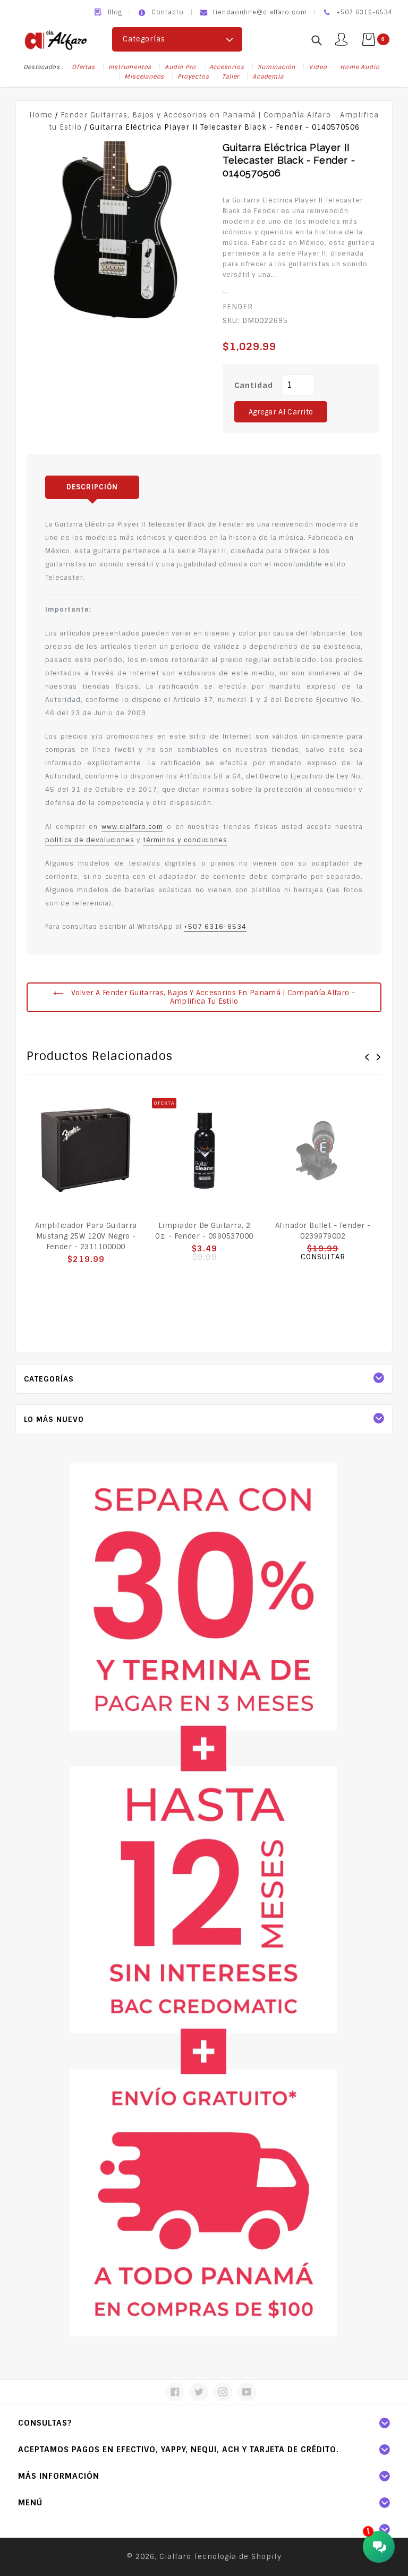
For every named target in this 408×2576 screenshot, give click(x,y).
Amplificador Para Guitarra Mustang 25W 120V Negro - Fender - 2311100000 (86, 1236)
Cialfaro (175, 2557)
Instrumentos (130, 67)
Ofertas (83, 67)
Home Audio (360, 67)
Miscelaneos (144, 77)
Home (41, 115)
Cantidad (254, 385)
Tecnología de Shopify (238, 2557)
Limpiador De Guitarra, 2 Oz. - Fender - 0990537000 (204, 1231)
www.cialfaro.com (132, 827)
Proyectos (193, 77)
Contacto (168, 12)
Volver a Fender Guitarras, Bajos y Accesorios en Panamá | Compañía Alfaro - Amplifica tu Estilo (212, 997)
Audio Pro (180, 67)
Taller (231, 77)
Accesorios (227, 67)
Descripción (92, 487)
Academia (268, 77)
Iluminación (277, 67)
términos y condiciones (185, 840)
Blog (115, 12)
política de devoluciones (90, 840)
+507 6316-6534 (215, 927)
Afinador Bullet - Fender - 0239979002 (323, 1231)
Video (318, 67)
